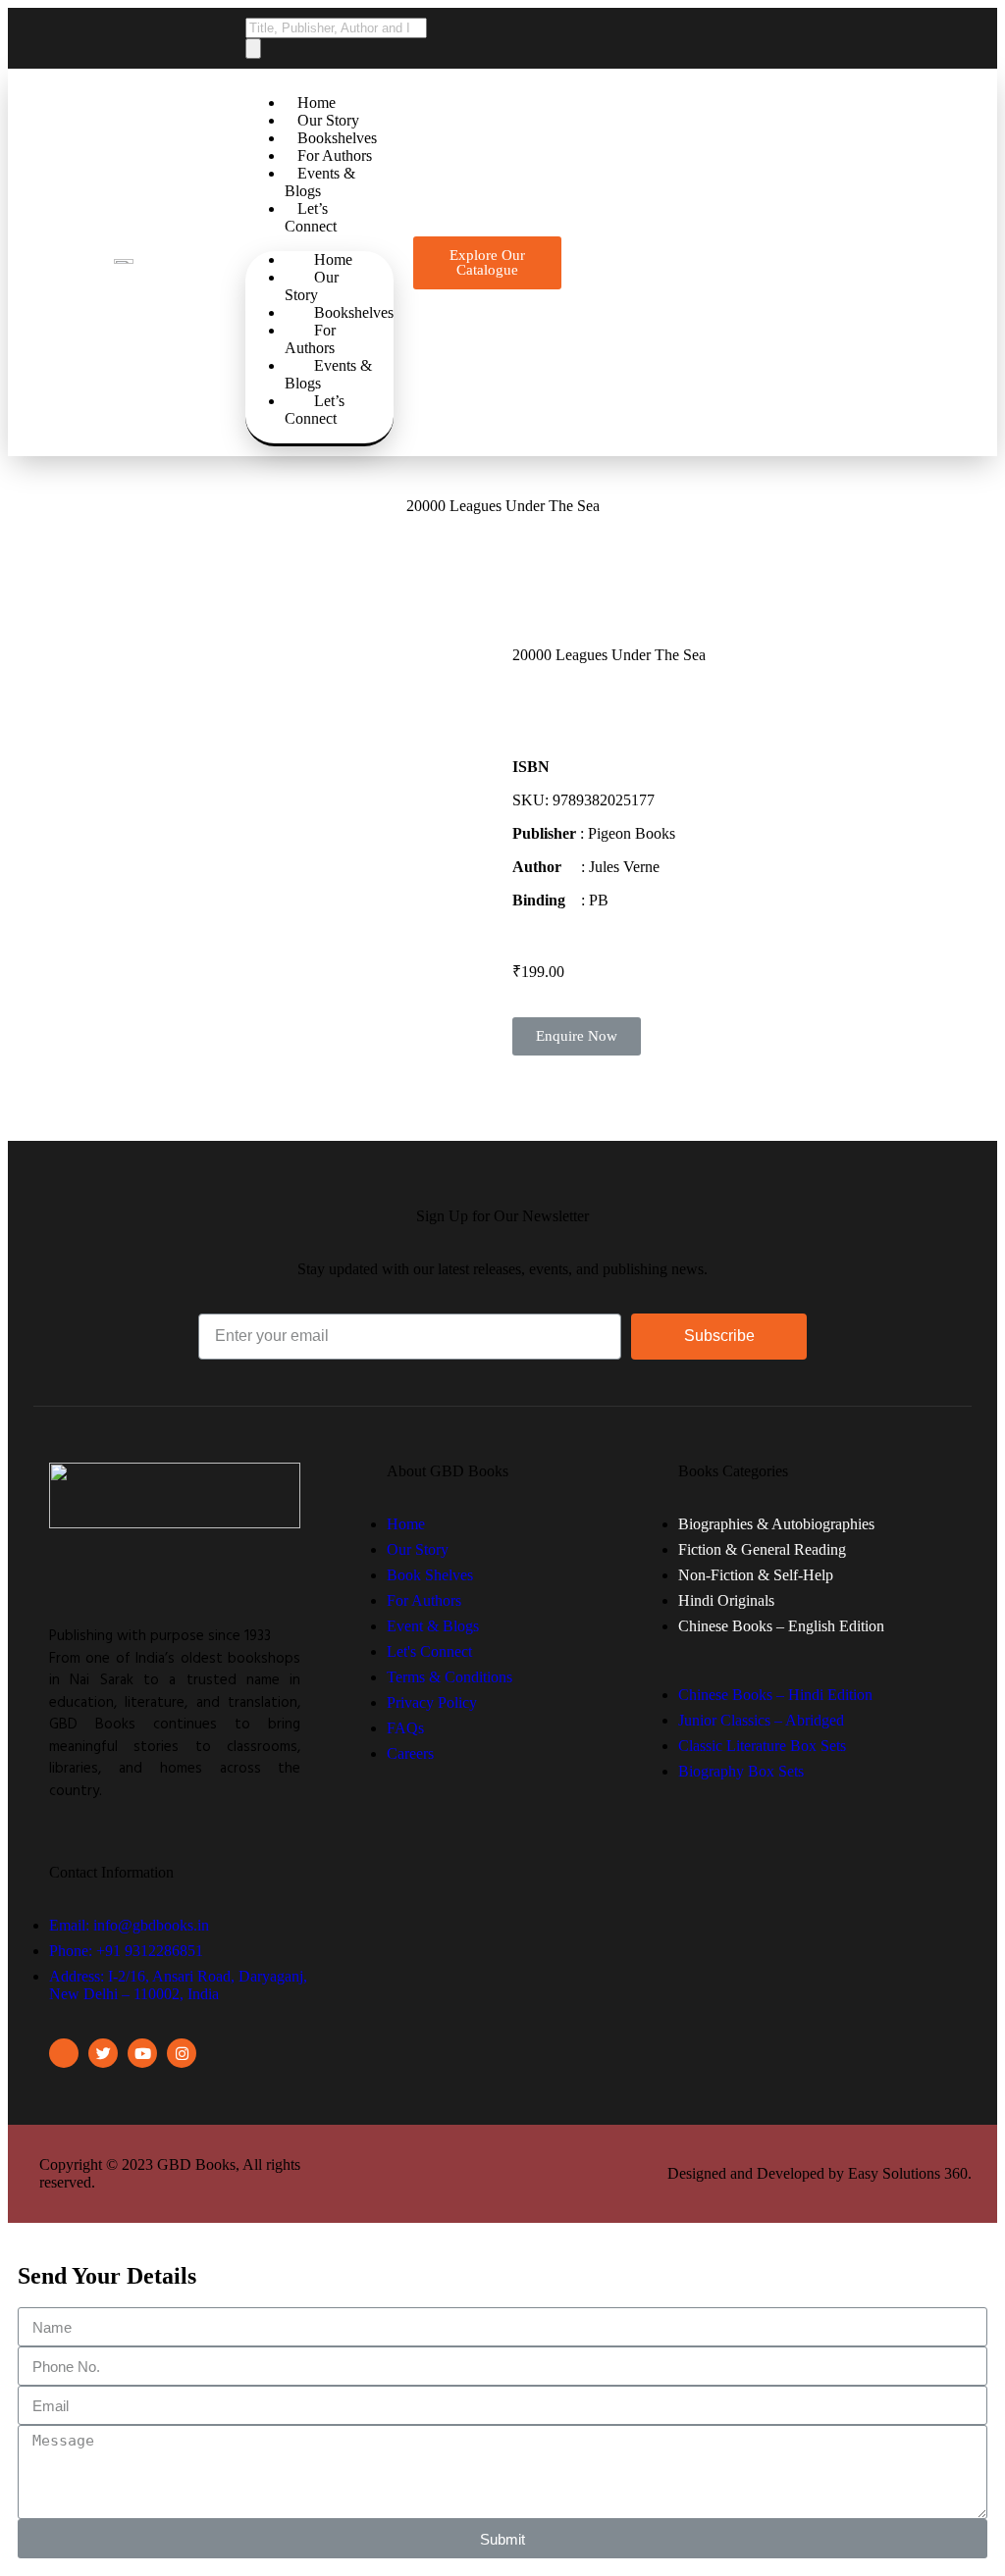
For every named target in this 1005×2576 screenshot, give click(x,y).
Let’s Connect (311, 217)
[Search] (253, 49)
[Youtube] (142, 2053)
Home (317, 103)
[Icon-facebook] (64, 2053)
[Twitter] (103, 2053)
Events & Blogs (320, 182)
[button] (487, 263)
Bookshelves (337, 138)
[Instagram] (182, 2053)
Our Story (328, 120)
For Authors (335, 155)
